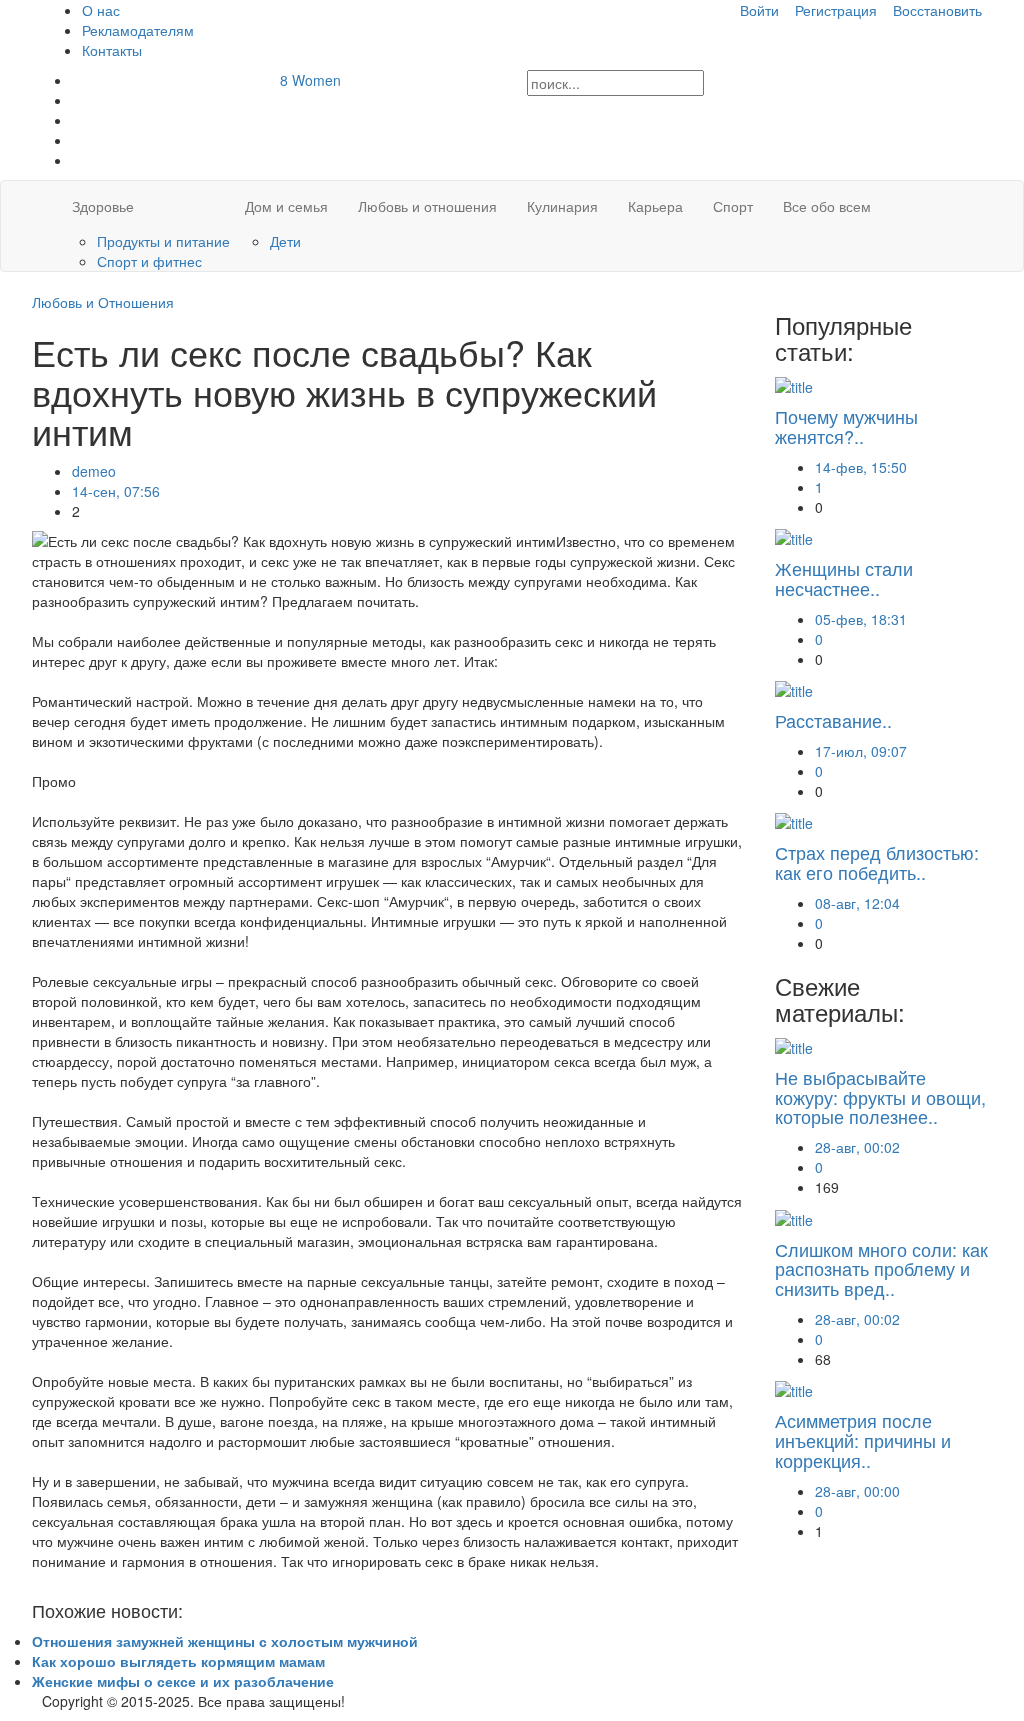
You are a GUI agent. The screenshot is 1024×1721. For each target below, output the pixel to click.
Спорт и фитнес (149, 261)
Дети (285, 241)
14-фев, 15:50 (861, 467)
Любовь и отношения (427, 206)
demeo (94, 471)
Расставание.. (833, 720)
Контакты (112, 50)
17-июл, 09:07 (861, 751)
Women (310, 80)
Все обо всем (827, 206)
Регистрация (836, 10)
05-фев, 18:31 (861, 619)
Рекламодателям (138, 30)
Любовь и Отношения (103, 302)
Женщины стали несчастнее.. (844, 578)
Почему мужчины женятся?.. (846, 426)
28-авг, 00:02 (857, 1147)
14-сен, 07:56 (116, 491)
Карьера (655, 206)
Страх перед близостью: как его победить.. (877, 862)
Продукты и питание (163, 241)
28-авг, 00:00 (857, 1491)
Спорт (733, 206)
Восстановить (937, 10)
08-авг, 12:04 (857, 903)
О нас (101, 10)
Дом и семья (286, 206)
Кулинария (562, 206)
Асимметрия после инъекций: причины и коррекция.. (863, 1440)
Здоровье (103, 206)
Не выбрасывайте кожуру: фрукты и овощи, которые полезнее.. (880, 1097)
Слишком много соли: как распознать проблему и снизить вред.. (881, 1269)
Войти (759, 10)
